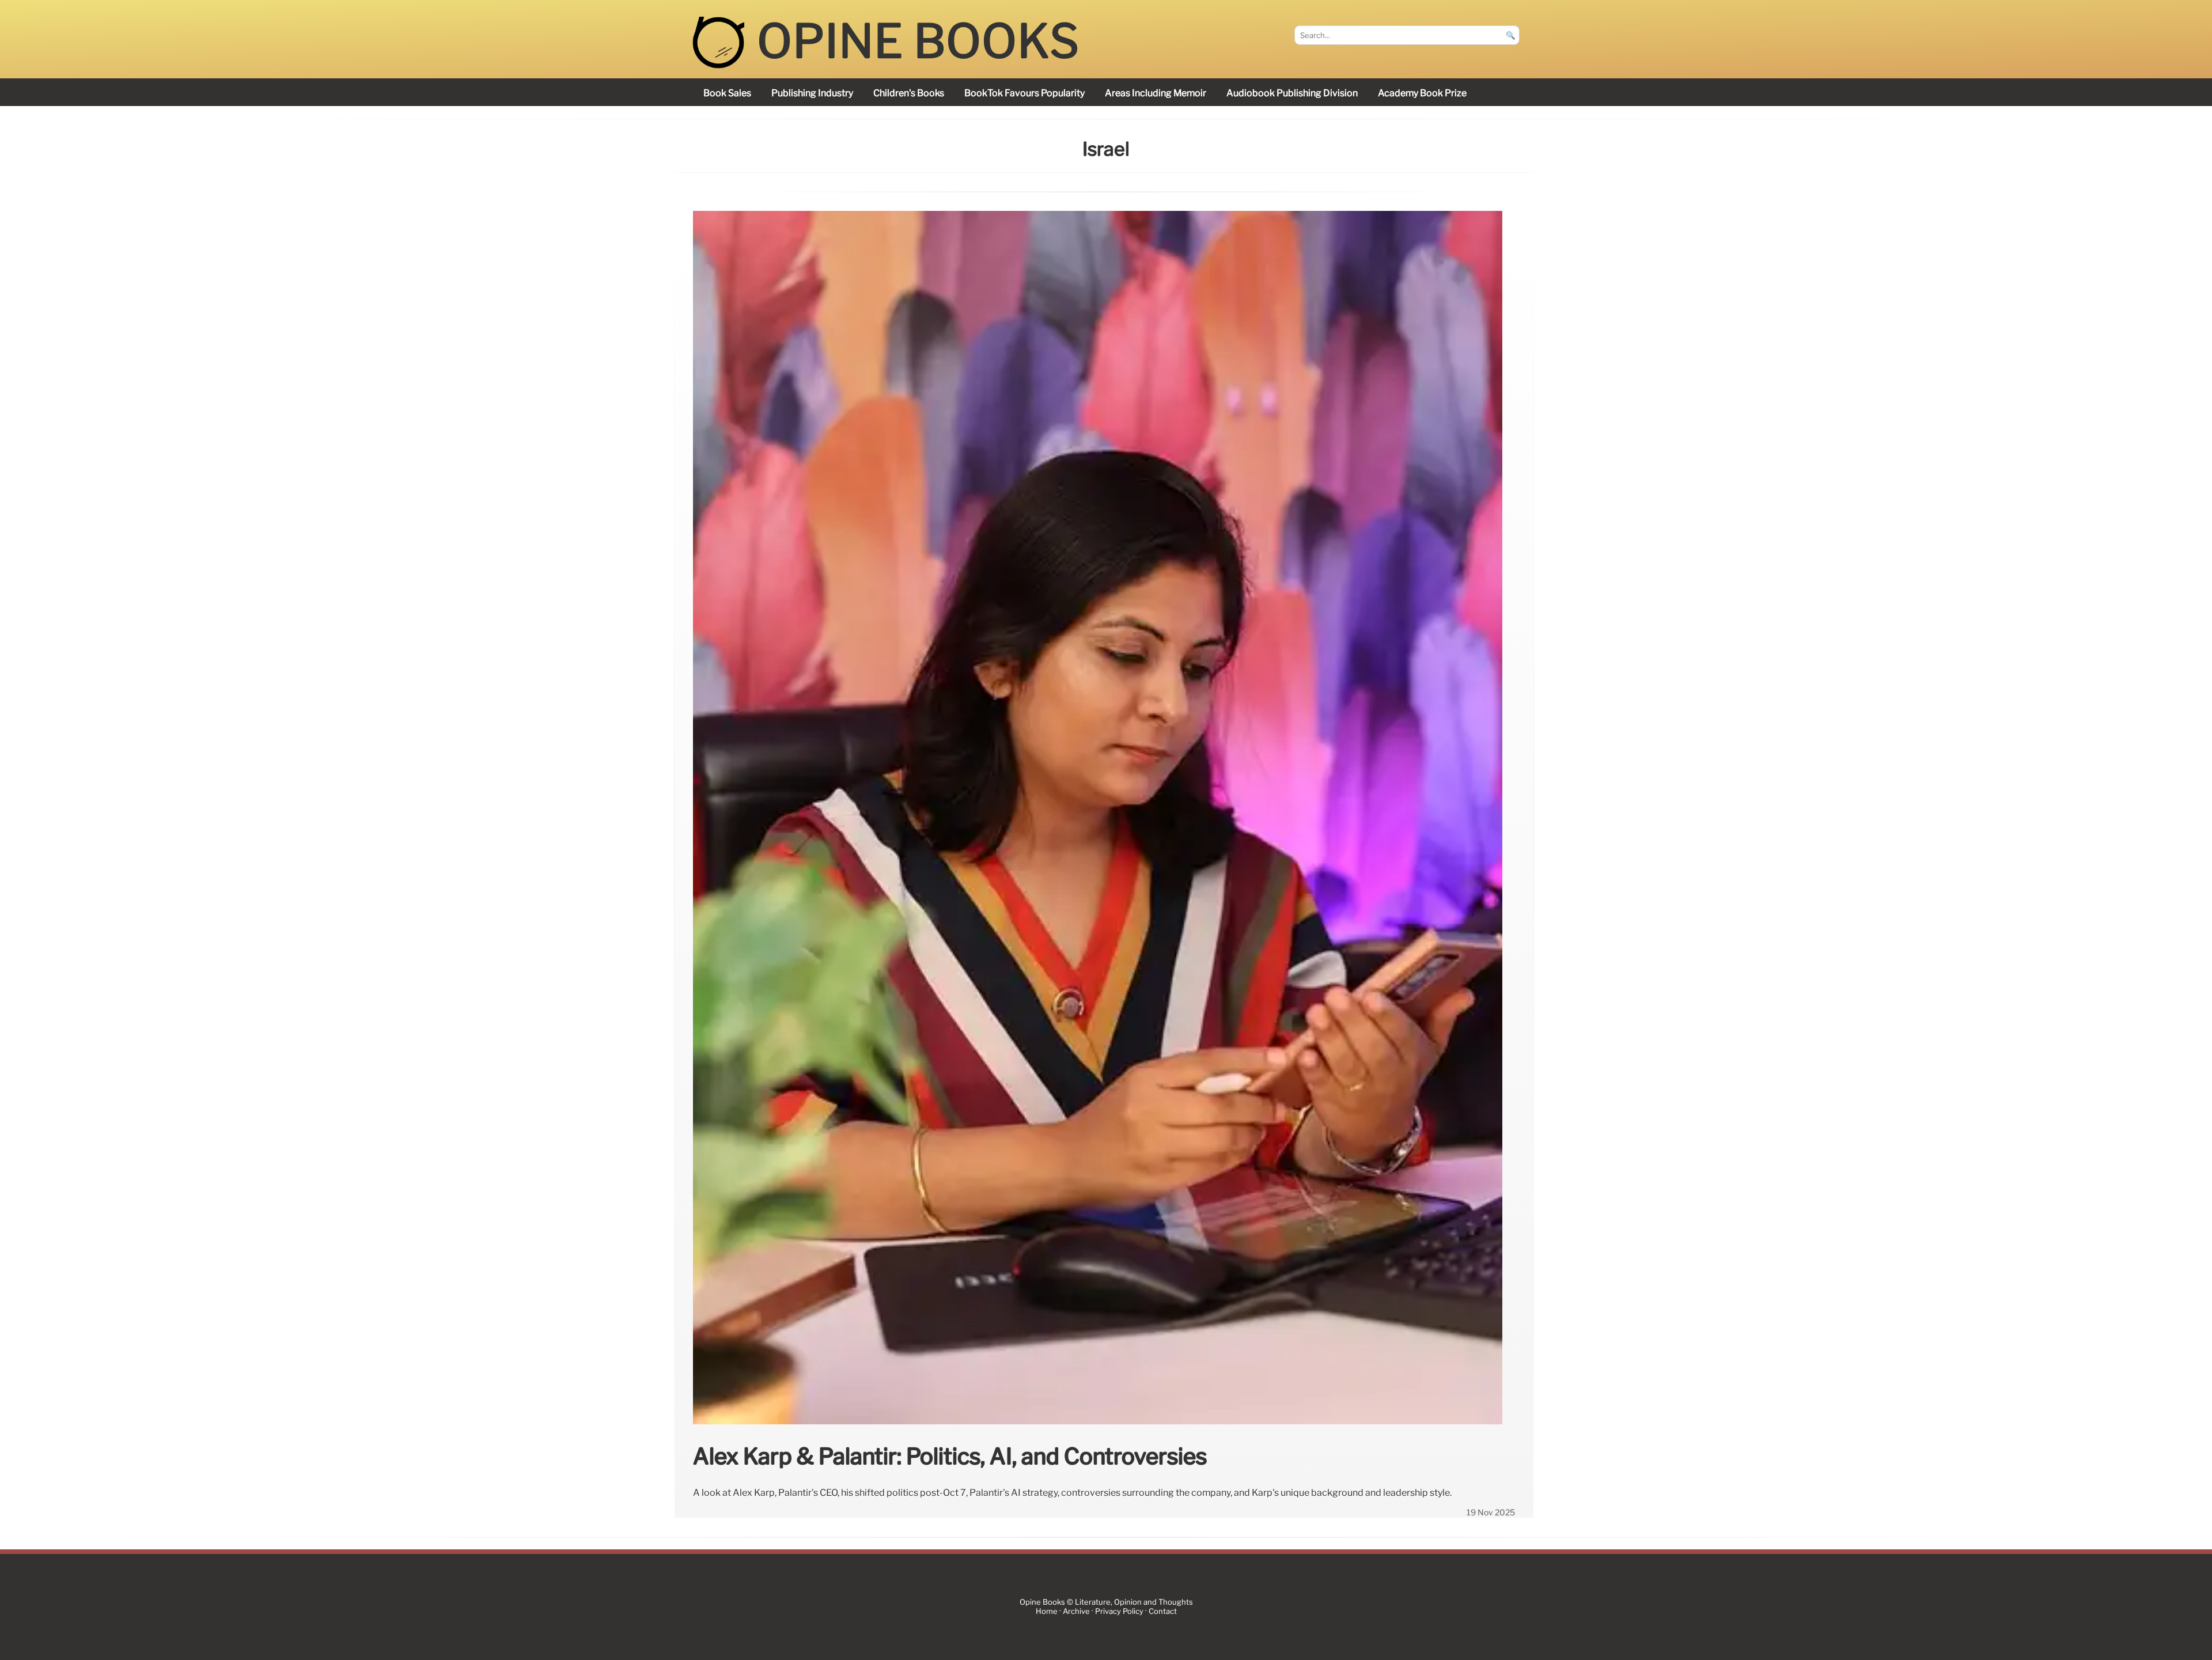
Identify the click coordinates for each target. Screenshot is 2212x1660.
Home (1047, 1612)
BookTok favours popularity (1024, 93)
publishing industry (812, 93)
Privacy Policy (1119, 1612)
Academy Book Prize (1422, 93)
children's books (909, 93)
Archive (1076, 1612)
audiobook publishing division (1292, 93)
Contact (1163, 1612)
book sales (727, 93)
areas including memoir (1156, 93)
